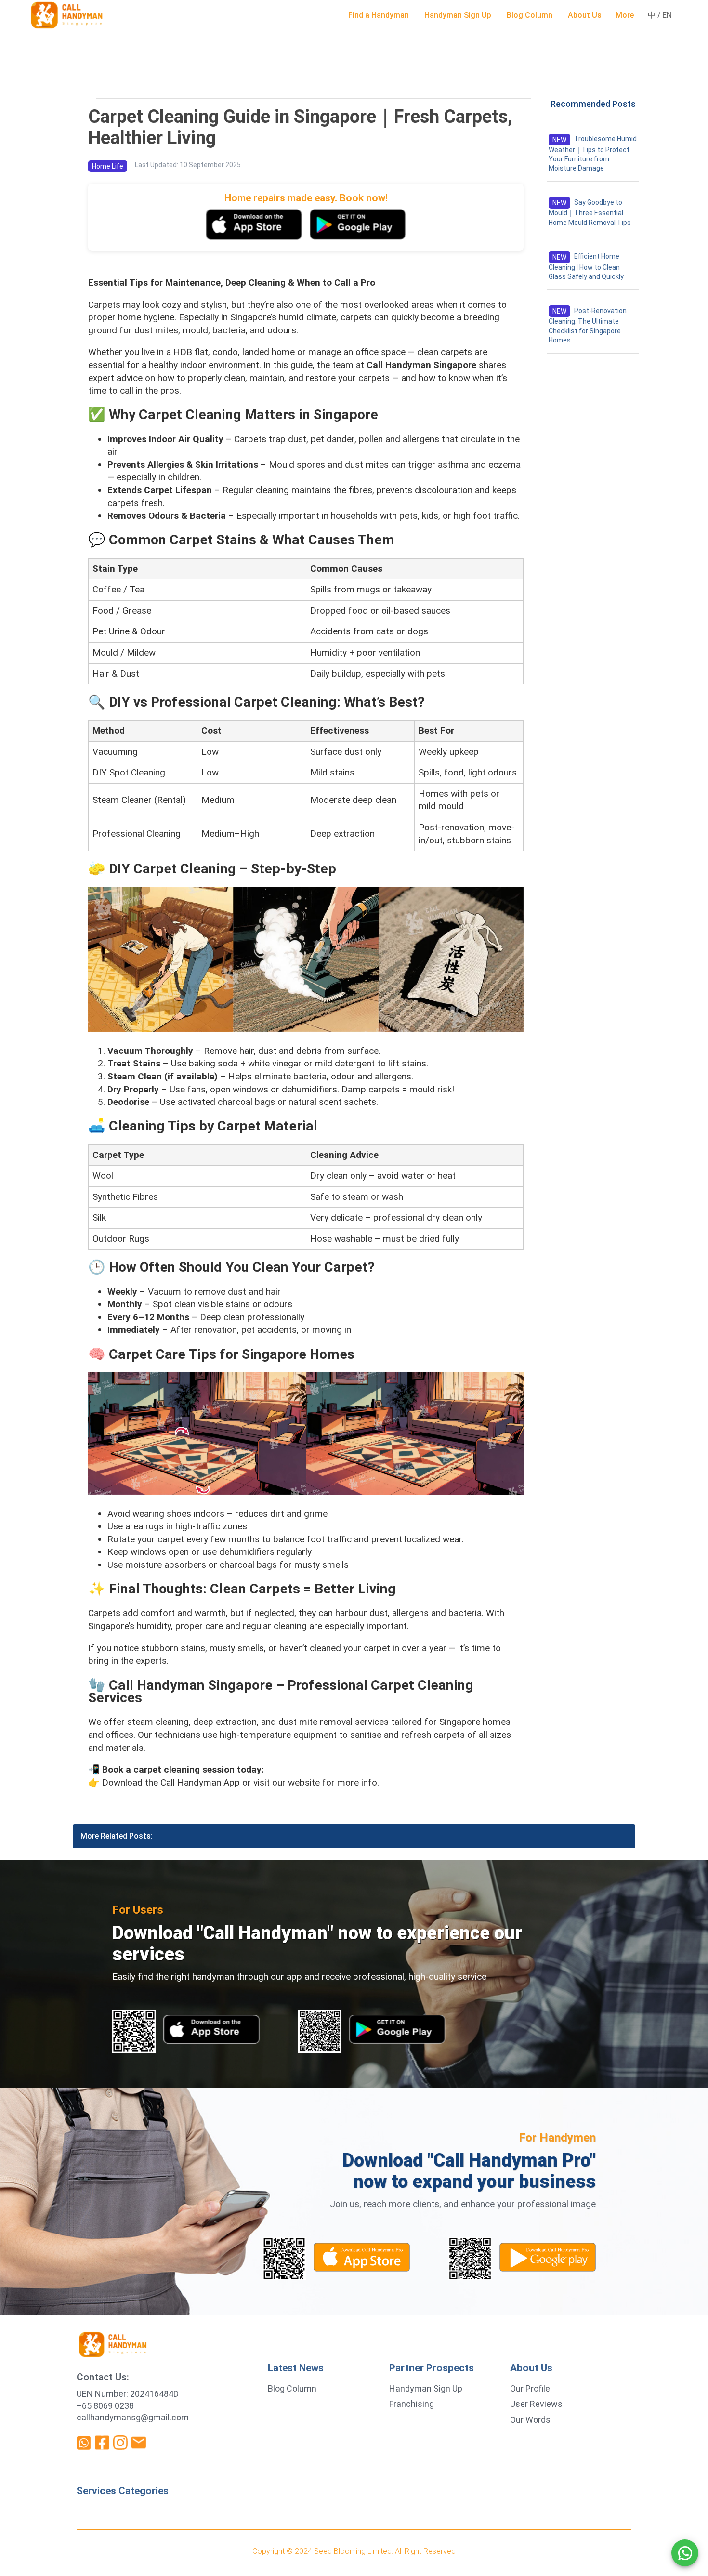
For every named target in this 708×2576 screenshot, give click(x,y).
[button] (379, 15)
